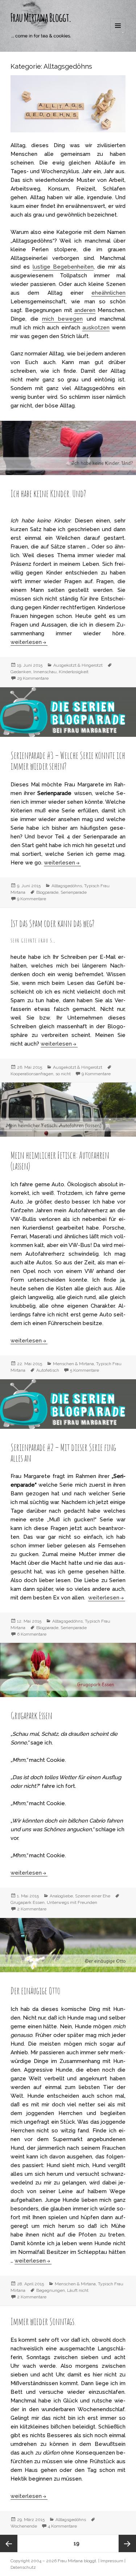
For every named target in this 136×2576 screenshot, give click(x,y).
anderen (85, 310)
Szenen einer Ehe (93, 1896)
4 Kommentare (62, 2526)
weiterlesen (29, 642)
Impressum (112, 2561)
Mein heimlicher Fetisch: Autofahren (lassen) (60, 1161)
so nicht (63, 1074)
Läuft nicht (78, 2290)
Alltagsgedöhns (67, 886)
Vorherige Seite (9, 2543)
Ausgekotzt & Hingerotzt (78, 665)
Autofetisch (48, 1370)
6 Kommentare (32, 1634)
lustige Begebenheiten (63, 267)
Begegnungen (51, 2290)
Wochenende (24, 2526)
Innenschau (45, 672)
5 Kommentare (85, 1370)
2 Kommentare (32, 1909)
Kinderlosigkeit (74, 672)
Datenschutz (23, 2567)
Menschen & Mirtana (73, 1364)
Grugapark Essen (31, 1716)
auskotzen (96, 328)
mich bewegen (62, 319)
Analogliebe (61, 1896)
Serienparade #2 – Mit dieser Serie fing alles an (63, 1453)
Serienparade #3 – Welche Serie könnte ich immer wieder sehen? (68, 761)
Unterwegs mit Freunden (72, 1902)
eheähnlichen (108, 293)
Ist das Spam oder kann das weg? (52, 923)
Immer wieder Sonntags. (43, 2321)
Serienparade (74, 892)
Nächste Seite (127, 2543)
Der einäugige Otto (35, 1991)
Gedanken (21, 672)
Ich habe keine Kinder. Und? (48, 494)
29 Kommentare (33, 678)
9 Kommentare (32, 899)
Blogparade (47, 892)
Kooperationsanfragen (32, 1074)
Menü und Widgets (118, 33)
